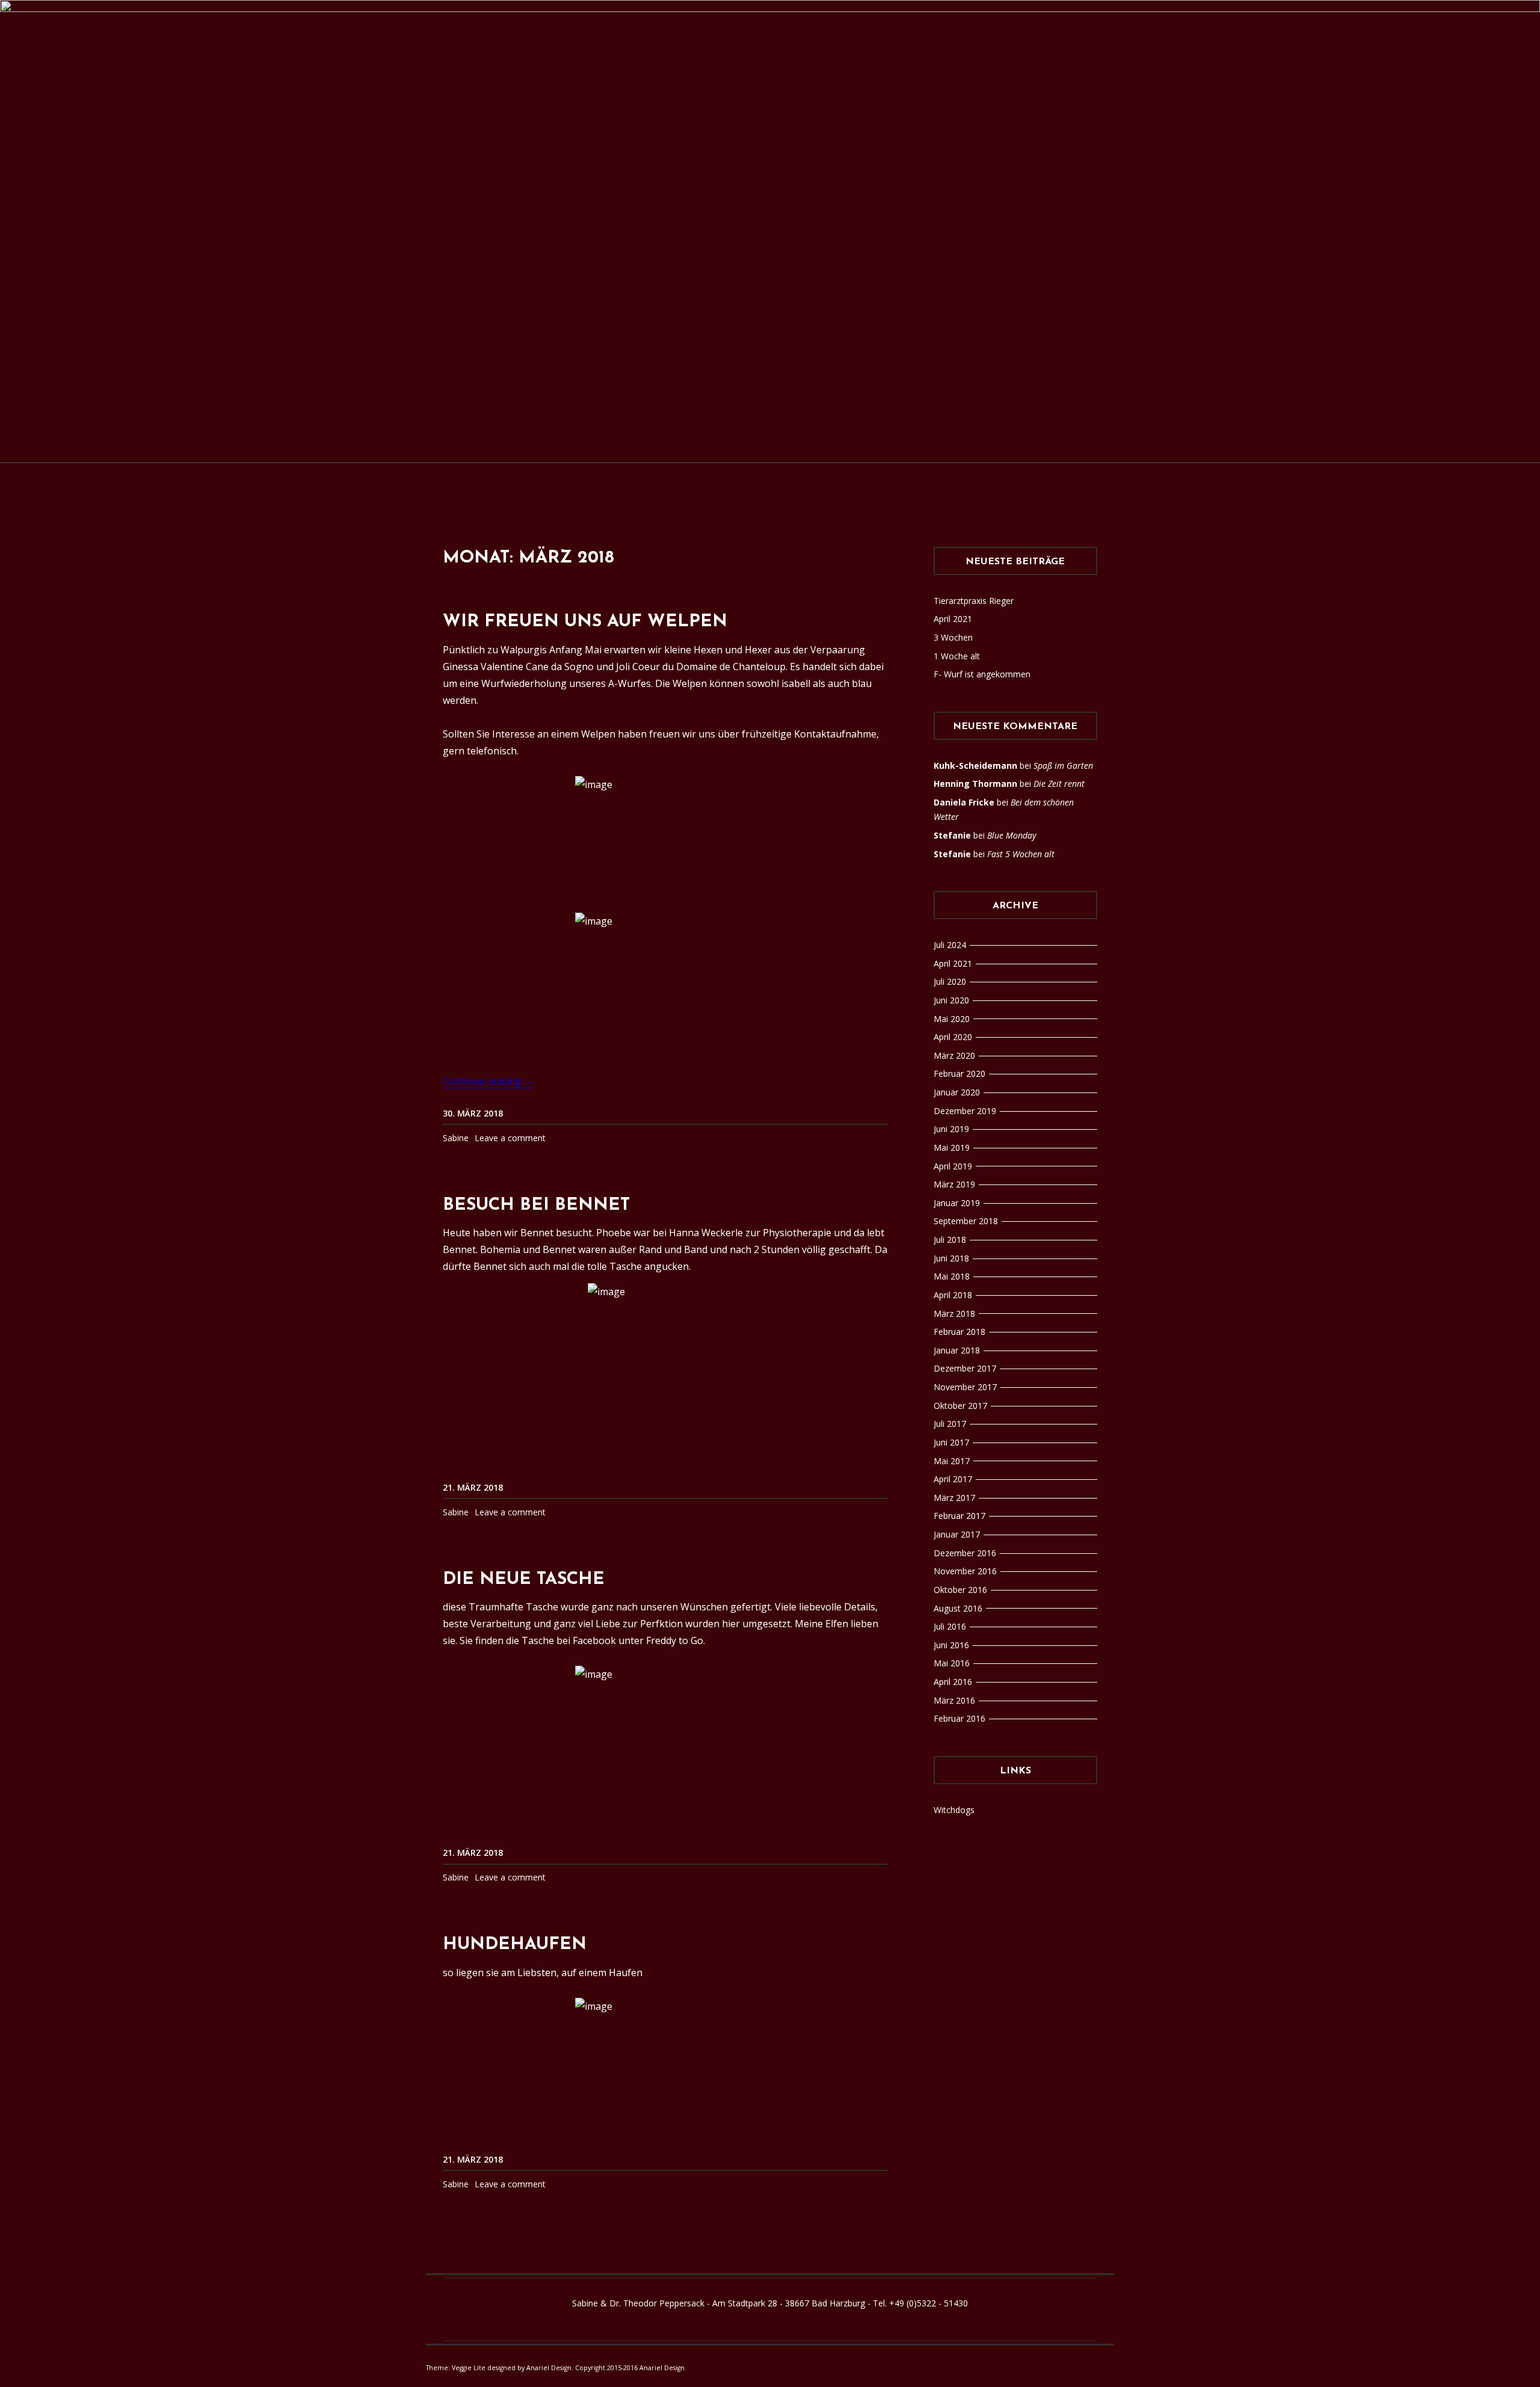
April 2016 (953, 1682)
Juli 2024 (950, 945)
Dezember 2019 (965, 1111)
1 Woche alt (957, 656)
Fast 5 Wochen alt (1021, 854)
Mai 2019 (952, 1147)
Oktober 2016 (960, 1590)
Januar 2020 (957, 1092)
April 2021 (953, 619)
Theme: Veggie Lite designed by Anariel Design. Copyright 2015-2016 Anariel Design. (556, 2368)
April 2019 (953, 1166)
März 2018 (954, 1314)
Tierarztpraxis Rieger (974, 601)
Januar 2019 (957, 1203)
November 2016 (965, 1571)
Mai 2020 (952, 1019)
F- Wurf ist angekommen (982, 674)
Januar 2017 (957, 1534)
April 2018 (953, 1295)
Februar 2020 (959, 1073)
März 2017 (954, 1498)
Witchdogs (954, 1810)
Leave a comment (510, 1138)
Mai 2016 (952, 1663)
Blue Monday (1012, 835)
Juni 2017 (951, 1442)
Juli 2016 (950, 1626)
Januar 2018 (957, 1350)
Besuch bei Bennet (536, 1205)
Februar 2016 (959, 1718)
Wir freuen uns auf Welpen (585, 622)
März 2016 (954, 1700)
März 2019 (954, 1184)
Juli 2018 (950, 1240)
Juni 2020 (951, 1000)
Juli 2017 (950, 1424)
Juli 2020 (950, 981)
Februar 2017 (959, 1516)
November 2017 (965, 1387)
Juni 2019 (951, 1129)
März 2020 (954, 1055)
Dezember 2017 (965, 1368)
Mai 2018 (952, 1276)
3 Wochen (953, 637)
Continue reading (488, 1081)
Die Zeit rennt (1059, 784)
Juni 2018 (951, 1258)
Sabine (456, 1138)
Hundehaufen (515, 1945)
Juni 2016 (951, 1645)
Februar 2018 (959, 1332)
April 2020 (953, 1037)
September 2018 (966, 1221)
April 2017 (953, 1479)
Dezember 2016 (965, 1553)
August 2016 (958, 1608)
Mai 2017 (952, 1461)
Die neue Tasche (524, 1579)
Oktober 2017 (960, 1406)
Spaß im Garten (1063, 765)
